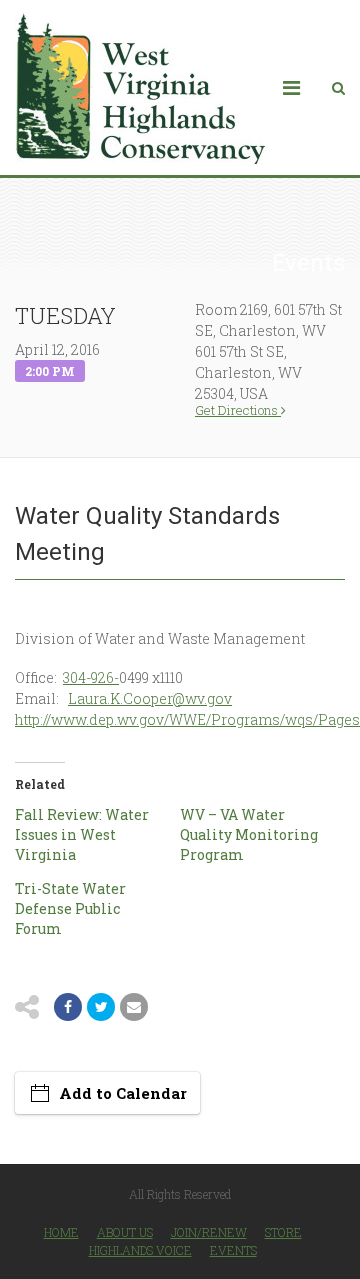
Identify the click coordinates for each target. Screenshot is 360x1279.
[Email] (134, 1007)
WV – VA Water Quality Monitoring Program (249, 834)
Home (61, 1232)
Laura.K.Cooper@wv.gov (150, 698)
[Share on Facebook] (68, 1007)
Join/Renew (209, 1232)
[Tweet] (101, 1007)
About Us (125, 1232)
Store (283, 1232)
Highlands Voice (140, 1250)
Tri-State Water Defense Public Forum (70, 908)
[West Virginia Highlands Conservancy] (140, 87)
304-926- (91, 677)
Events (233, 1250)
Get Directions (238, 410)
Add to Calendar (123, 1093)
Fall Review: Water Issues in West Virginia (82, 834)
